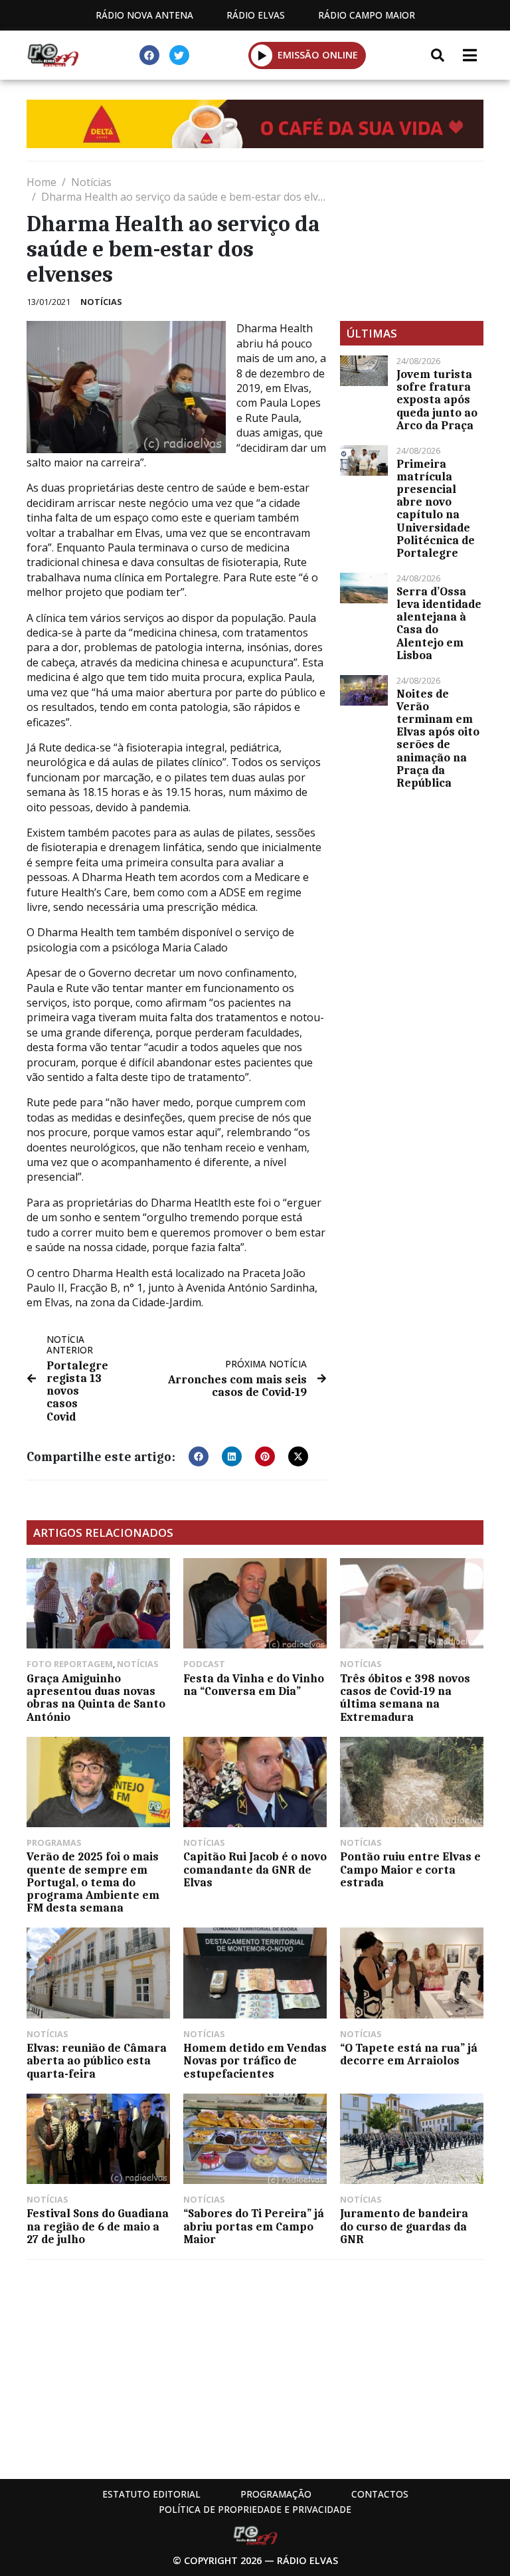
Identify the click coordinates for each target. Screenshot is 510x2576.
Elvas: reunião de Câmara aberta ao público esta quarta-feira (97, 2060)
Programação (276, 2494)
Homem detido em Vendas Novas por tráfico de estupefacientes (255, 2060)
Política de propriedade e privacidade (255, 2509)
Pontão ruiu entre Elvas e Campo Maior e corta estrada (410, 1869)
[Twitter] (179, 55)
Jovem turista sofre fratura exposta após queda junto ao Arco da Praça (437, 400)
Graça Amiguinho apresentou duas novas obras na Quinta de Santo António (96, 1698)
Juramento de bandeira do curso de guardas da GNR (404, 2226)
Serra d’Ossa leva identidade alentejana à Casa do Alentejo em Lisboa (439, 623)
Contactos (380, 2494)
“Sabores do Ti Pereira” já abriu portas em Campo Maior (254, 2226)
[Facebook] (149, 55)
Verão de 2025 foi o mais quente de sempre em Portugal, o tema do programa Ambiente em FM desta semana (93, 1882)
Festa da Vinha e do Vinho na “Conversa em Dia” (254, 1685)
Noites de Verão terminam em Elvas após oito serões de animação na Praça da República (438, 738)
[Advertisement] (412, 241)
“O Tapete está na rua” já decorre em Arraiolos (409, 2054)
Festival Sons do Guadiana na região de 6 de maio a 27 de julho (98, 2226)
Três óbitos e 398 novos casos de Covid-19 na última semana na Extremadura (405, 1698)
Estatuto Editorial (151, 2494)
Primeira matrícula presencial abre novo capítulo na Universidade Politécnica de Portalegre (436, 508)
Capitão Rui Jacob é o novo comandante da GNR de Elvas (255, 1869)
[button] (262, 55)
